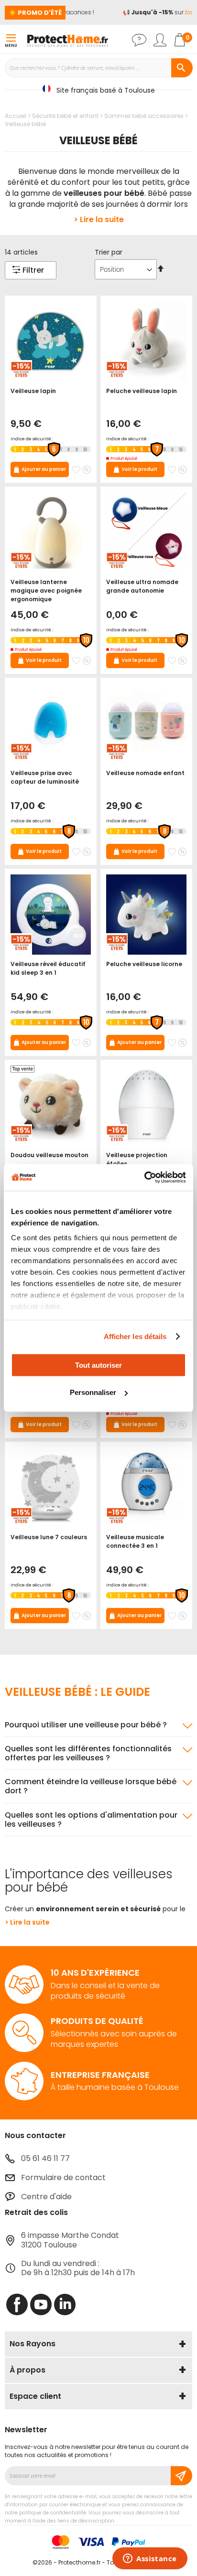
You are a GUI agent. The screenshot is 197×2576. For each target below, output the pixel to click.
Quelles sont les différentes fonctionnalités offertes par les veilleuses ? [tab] (88, 1753)
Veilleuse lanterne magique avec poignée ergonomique (46, 591)
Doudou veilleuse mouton (49, 1155)
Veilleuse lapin (33, 391)
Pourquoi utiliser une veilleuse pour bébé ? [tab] (86, 1725)
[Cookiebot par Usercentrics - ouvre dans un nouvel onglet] (144, 1178)
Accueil (16, 116)
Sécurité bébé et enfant (66, 116)
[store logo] (67, 40)
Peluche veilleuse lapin (142, 391)
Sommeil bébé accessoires (145, 116)
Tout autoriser (98, 1365)
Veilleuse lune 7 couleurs (49, 1537)
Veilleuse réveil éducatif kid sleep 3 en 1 (48, 968)
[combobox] (98, 68)
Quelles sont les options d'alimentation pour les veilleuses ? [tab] (91, 1820)
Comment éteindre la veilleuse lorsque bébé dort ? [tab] (91, 1786)
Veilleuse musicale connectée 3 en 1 (135, 1541)
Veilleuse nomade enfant (145, 773)
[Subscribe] (181, 2476)
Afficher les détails (135, 1336)
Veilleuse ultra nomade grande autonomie (142, 586)
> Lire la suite (99, 219)
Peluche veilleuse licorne (144, 964)
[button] (76, 470)
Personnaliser (93, 1392)
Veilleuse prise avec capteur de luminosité (45, 777)
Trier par (109, 252)
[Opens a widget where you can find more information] (150, 2559)
